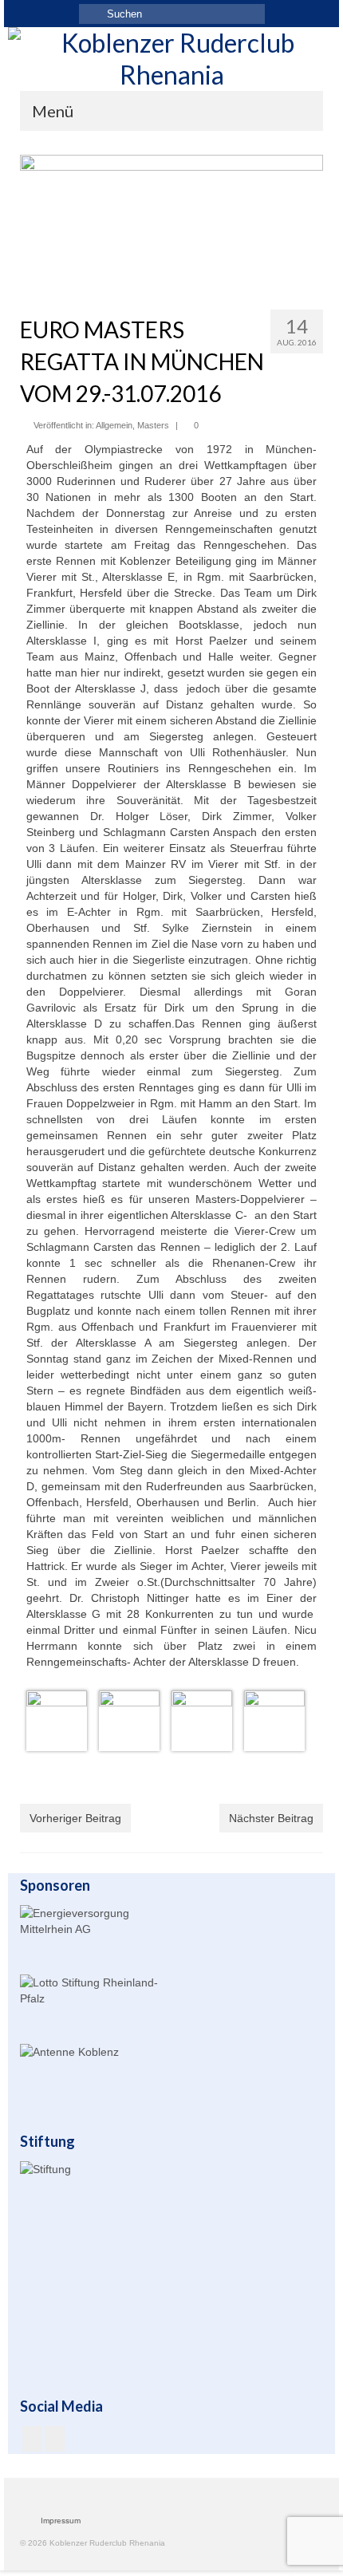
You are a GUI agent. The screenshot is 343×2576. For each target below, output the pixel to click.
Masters (153, 425)
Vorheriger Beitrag (75, 1818)
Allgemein (114, 425)
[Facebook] (32, 2438)
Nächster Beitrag (271, 1818)
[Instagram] (55, 2438)
